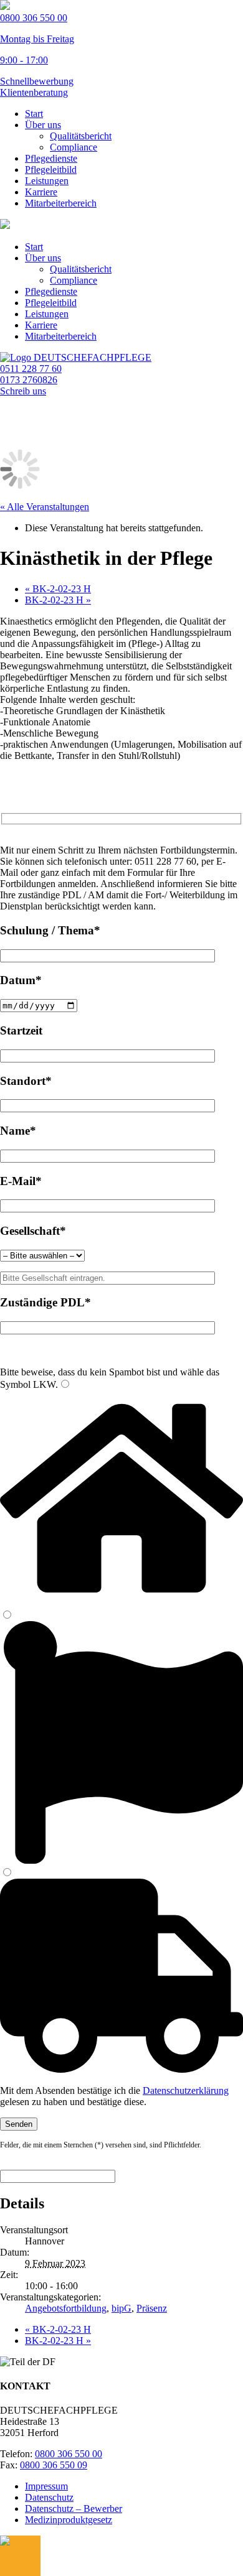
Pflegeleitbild (51, 170)
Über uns (43, 125)
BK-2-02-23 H (58, 589)
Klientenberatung (34, 92)
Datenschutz (49, 2497)
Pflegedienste (51, 158)
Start (34, 114)
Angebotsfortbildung (66, 2308)
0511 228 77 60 (31, 369)
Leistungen (47, 181)
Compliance (74, 147)
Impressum (46, 2486)
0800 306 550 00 (69, 2454)
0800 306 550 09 (54, 2465)
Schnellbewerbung (37, 81)
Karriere (41, 192)
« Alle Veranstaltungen (45, 507)
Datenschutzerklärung (186, 2090)
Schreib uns (23, 391)
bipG (121, 2308)
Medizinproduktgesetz (69, 2520)
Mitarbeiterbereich (61, 203)
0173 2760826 (29, 380)
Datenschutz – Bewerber (74, 2509)
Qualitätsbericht (81, 136)
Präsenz (152, 2308)
